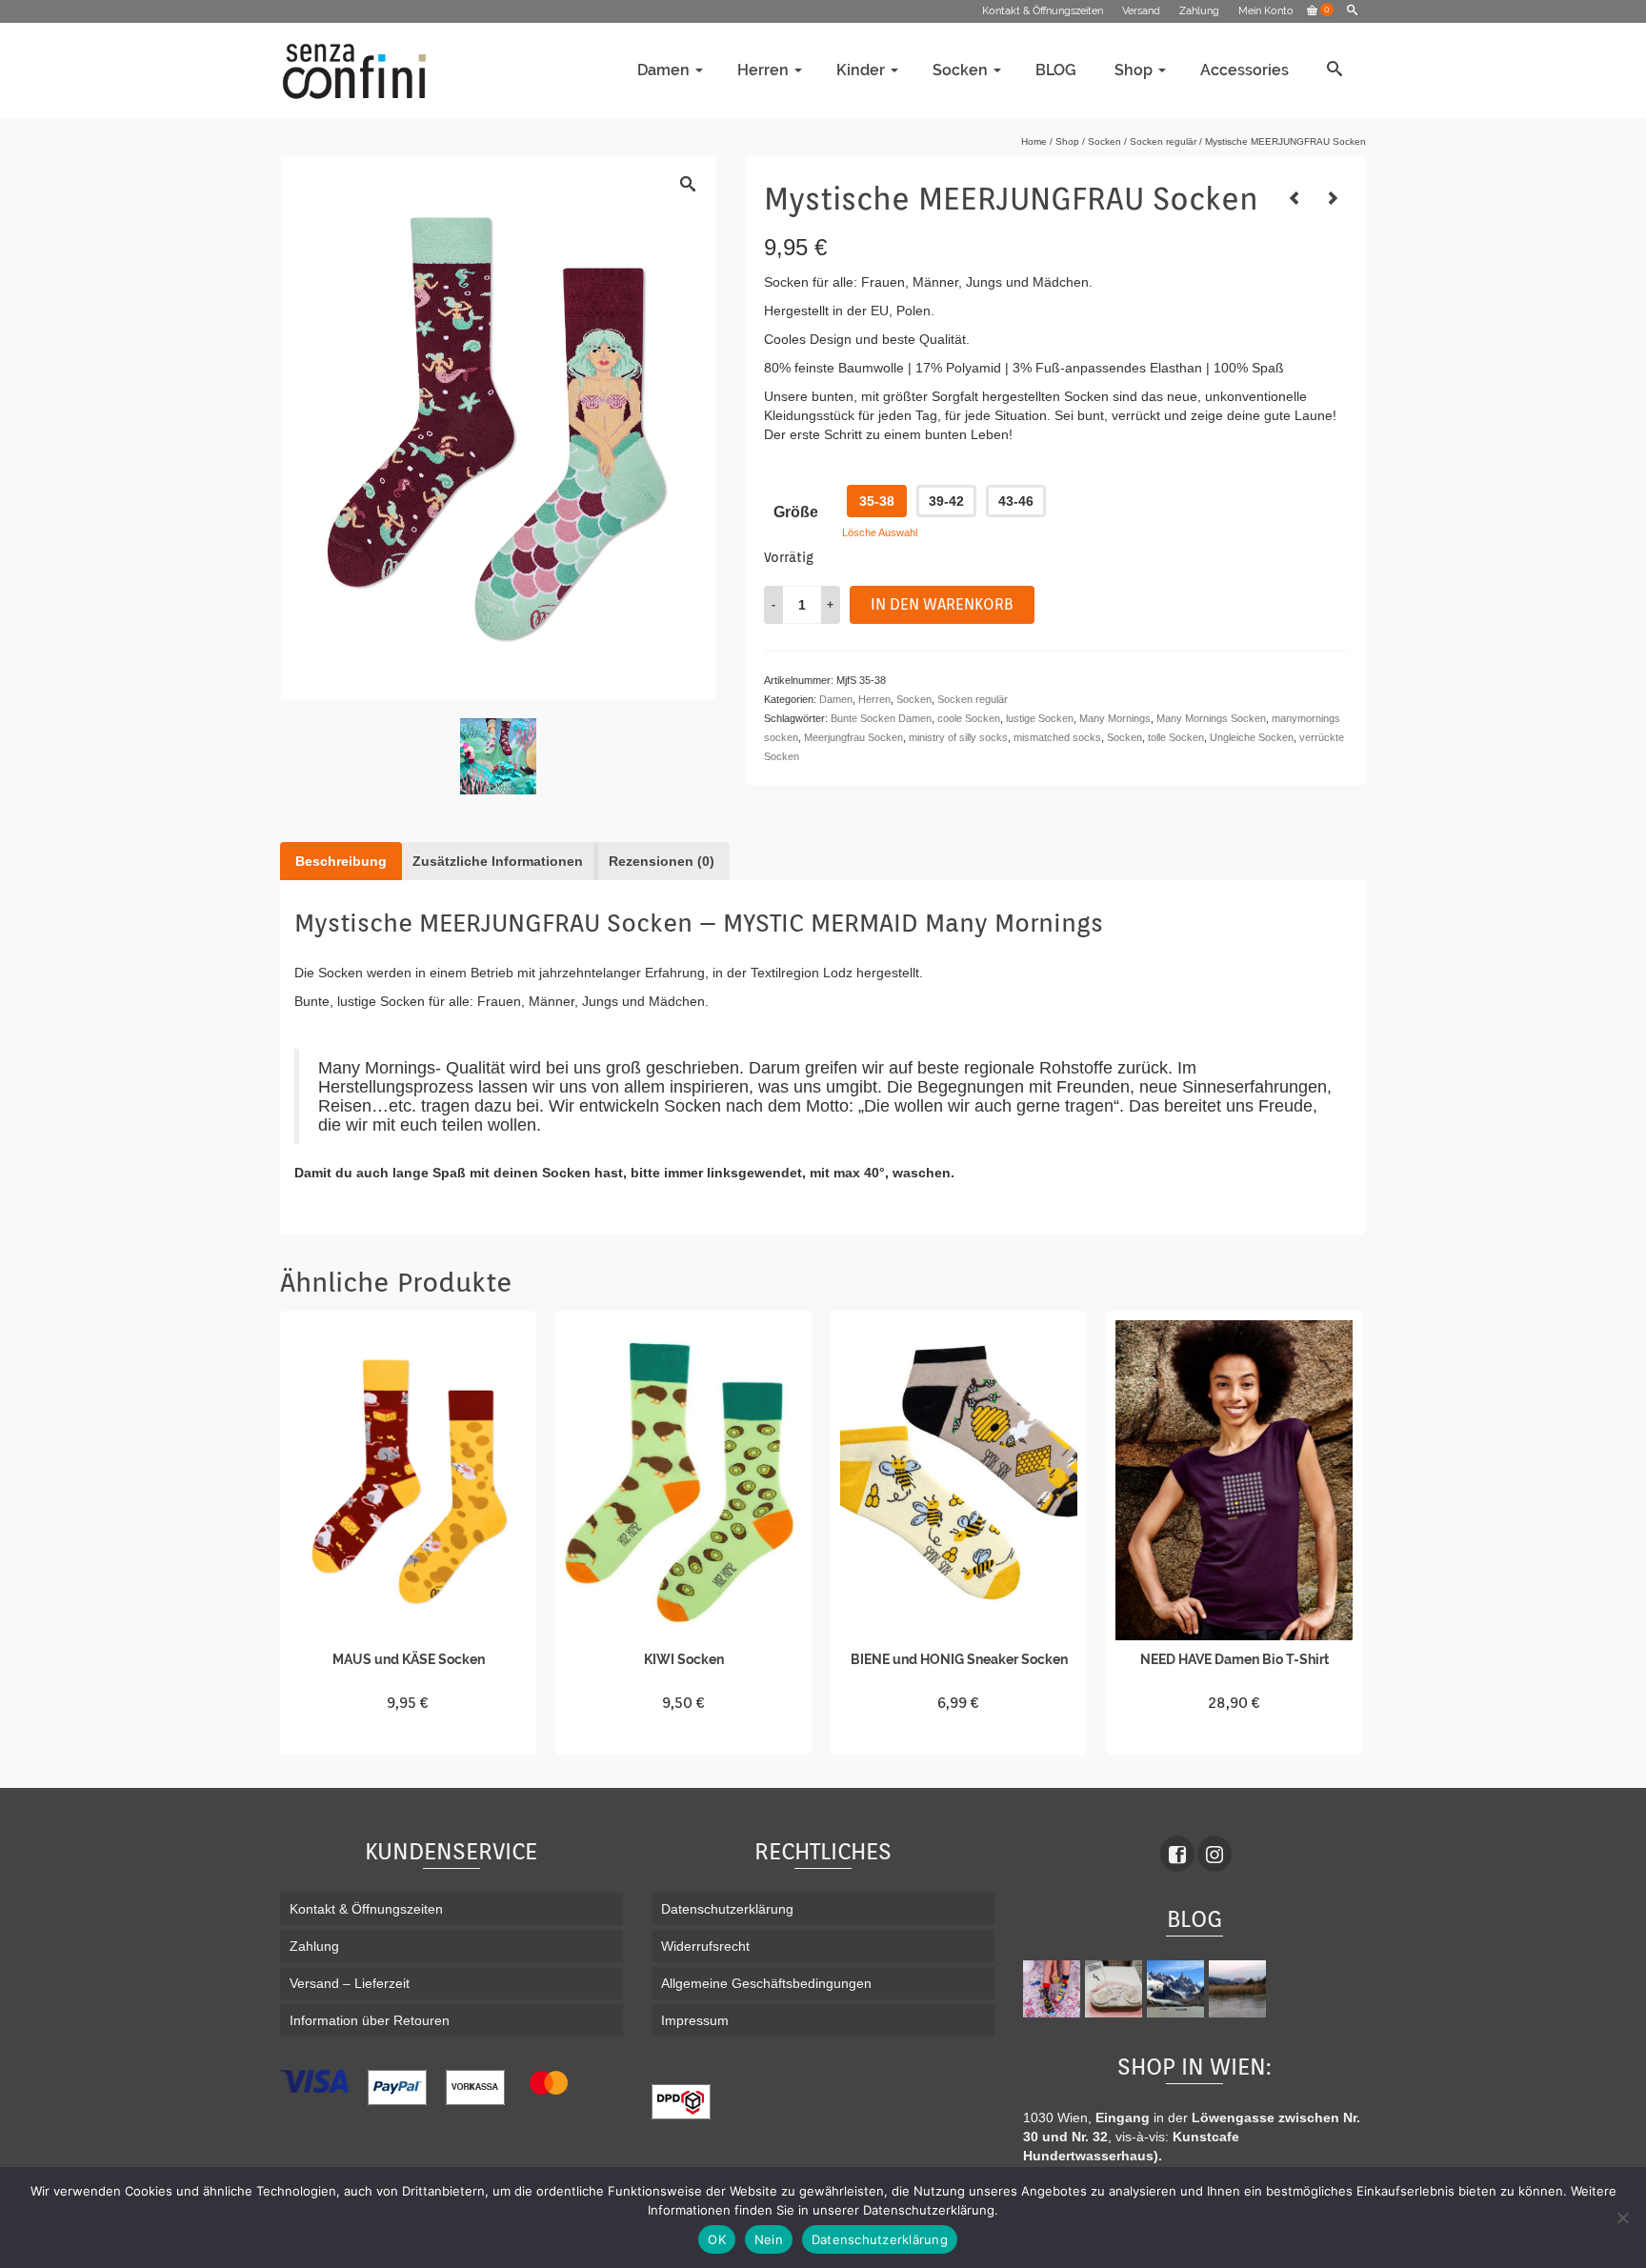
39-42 (946, 501)
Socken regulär (973, 699)
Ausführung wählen (408, 1737)
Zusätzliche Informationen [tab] (498, 861)
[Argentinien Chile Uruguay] (1178, 1989)
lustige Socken (1040, 718)
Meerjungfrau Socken (853, 737)
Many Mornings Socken (1211, 718)
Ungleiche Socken (1252, 737)
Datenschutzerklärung (880, 2239)
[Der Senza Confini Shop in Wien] (1116, 1989)
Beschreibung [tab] (341, 861)
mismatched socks (1057, 737)
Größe (796, 512)
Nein (769, 2239)
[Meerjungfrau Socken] (498, 756)
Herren (874, 699)
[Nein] (1622, 2218)
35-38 (877, 501)
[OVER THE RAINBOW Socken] (1333, 198)
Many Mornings (1115, 718)
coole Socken (969, 718)
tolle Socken (1176, 737)
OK (717, 2239)
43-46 (1016, 501)
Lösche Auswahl (880, 532)
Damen (836, 699)
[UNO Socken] (1295, 198)
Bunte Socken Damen (881, 718)
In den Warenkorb (942, 604)
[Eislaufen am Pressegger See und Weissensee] (1240, 1989)
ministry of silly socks (958, 737)
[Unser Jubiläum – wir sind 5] (1054, 1989)
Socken (914, 699)
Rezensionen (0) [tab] (662, 861)
